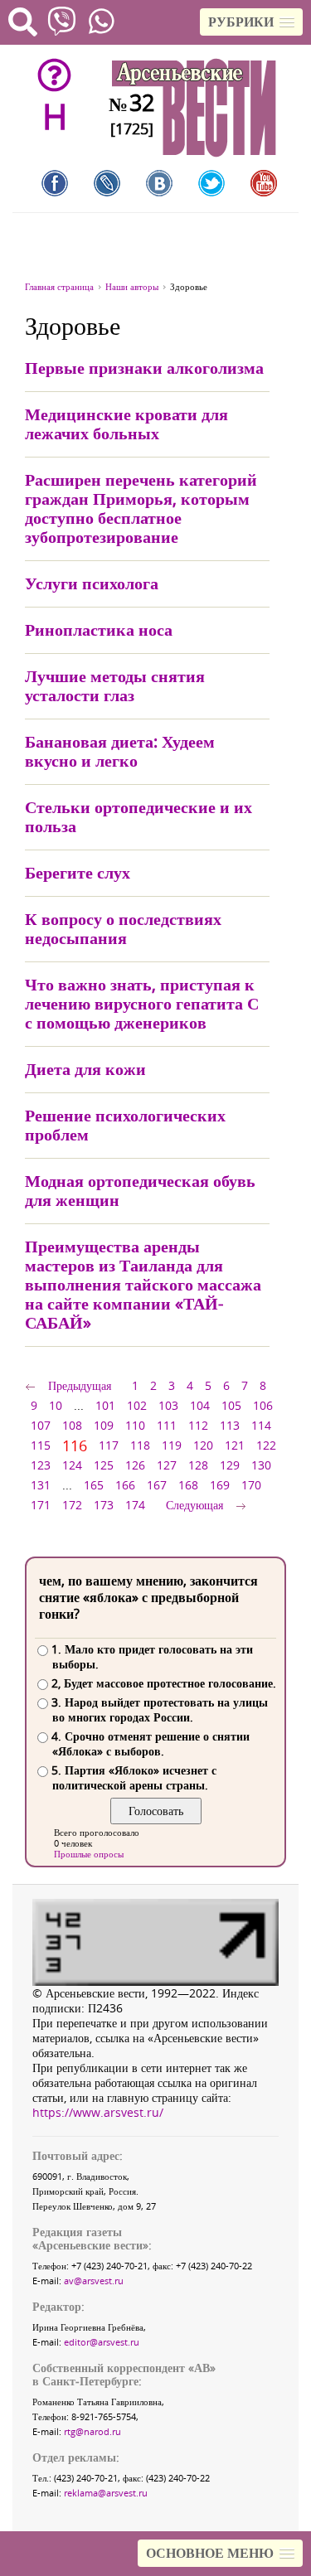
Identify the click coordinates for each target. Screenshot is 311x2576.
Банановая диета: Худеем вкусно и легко (120, 751)
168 (188, 1485)
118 (140, 1445)
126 (135, 1465)
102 (137, 1405)
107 (41, 1425)
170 (251, 1485)
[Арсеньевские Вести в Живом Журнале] (107, 183)
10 (56, 1405)
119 (172, 1445)
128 (198, 1465)
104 (200, 1405)
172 (72, 1505)
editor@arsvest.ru (102, 2342)
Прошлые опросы (89, 1854)
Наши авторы (132, 286)
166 (125, 1485)
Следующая (194, 1505)
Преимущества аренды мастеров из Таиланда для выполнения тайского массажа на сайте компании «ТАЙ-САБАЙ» (143, 1284)
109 (104, 1425)
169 (220, 1485)
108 (72, 1425)
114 (261, 1425)
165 (94, 1485)
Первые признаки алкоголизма (144, 368)
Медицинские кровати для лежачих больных (126, 424)
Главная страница (59, 286)
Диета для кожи (85, 1069)
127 (167, 1465)
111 (167, 1425)
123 (41, 1465)
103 (168, 1405)
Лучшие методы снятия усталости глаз (115, 685)
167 (157, 1485)
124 (72, 1465)
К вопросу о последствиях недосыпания (123, 928)
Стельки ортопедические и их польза (138, 816)
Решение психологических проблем (125, 1125)
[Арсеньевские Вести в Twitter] (211, 183)
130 (261, 1465)
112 (198, 1425)
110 (135, 1425)
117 (109, 1445)
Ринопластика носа (99, 629)
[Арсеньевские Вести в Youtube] (264, 183)
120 (203, 1445)
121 (235, 1445)
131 (41, 1485)
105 (231, 1405)
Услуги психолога (92, 583)
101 (105, 1405)
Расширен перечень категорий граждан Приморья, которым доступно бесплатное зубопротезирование (141, 508)
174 (135, 1505)
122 (266, 1445)
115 (41, 1445)
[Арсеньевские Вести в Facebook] (55, 183)
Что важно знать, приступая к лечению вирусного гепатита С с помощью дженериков (142, 1003)
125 (104, 1465)
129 (230, 1465)
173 (104, 1505)
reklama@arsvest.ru (106, 2493)
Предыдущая (80, 1385)
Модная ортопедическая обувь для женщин (140, 1190)
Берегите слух (78, 872)
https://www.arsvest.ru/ (98, 2112)
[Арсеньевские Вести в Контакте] (159, 183)
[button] (251, 22)
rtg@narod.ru (92, 2431)
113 (230, 1425)
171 (41, 1505)
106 (263, 1405)
